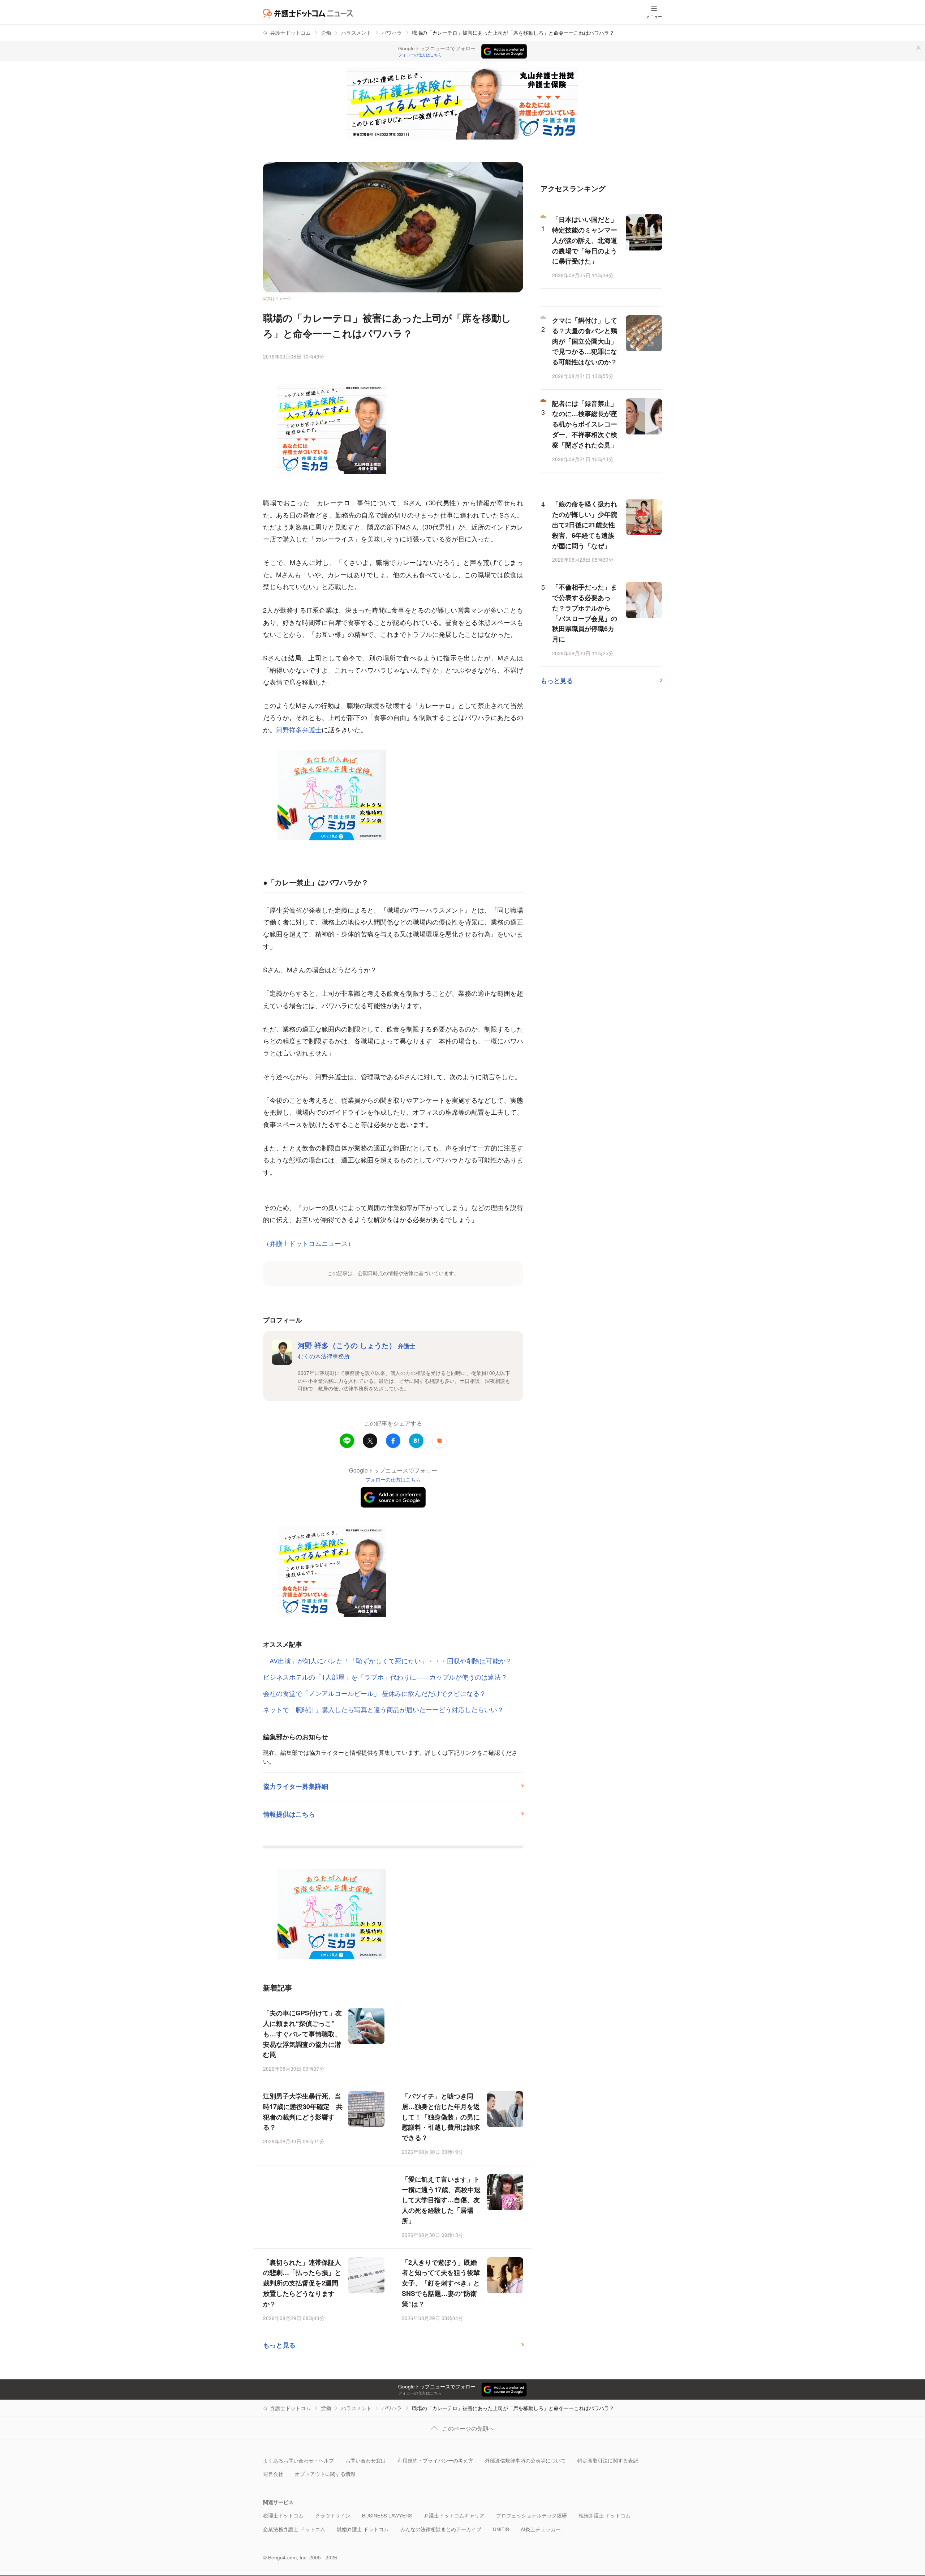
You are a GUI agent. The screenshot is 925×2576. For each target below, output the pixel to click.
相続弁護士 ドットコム (605, 2515)
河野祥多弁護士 (299, 729)
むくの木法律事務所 (324, 1356)
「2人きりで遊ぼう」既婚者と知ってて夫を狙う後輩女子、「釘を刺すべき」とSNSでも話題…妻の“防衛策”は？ (441, 2283)
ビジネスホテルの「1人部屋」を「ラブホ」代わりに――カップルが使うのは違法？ (385, 1677)
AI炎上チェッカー (541, 2529)
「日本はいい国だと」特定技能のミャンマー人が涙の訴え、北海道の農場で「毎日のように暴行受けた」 (585, 240)
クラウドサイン (333, 2515)
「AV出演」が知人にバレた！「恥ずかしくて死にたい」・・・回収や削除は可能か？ (388, 1660)
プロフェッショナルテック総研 (532, 2515)
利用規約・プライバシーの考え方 (435, 2461)
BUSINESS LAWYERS (387, 2515)
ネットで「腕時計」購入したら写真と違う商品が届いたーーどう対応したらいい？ (383, 1709)
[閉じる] (918, 48)
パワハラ (392, 33)
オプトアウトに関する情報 (325, 2474)
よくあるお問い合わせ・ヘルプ (298, 2461)
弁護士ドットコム (291, 33)
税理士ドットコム (283, 2515)
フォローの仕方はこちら (420, 55)
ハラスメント (356, 33)
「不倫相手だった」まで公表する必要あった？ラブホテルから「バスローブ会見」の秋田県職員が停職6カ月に (585, 613)
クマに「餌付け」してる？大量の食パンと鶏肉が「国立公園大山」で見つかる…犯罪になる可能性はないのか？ (585, 341)
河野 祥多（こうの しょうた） (356, 1345)
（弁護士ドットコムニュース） (309, 1243)
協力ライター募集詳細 (296, 1786)
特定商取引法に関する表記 (608, 2461)
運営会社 (273, 2474)
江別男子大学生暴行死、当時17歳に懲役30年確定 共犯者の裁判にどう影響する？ (303, 2112)
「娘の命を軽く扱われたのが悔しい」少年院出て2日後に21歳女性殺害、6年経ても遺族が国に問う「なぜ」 (585, 525)
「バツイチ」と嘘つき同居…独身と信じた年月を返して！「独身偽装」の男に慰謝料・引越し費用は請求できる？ (441, 2117)
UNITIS (501, 2529)
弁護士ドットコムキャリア (454, 2515)
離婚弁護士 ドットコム (363, 2529)
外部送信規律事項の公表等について (525, 2461)
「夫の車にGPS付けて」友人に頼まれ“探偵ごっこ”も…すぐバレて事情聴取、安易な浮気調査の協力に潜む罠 (302, 2034)
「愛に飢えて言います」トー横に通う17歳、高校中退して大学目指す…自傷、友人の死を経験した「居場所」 (441, 2200)
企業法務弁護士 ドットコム (294, 2529)
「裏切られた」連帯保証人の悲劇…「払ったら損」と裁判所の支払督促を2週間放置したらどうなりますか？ (302, 2283)
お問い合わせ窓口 (366, 2461)
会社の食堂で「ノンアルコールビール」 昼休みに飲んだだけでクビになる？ (375, 1693)
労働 (326, 33)
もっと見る (279, 2345)
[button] (439, 1441)
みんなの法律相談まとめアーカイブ (441, 2529)
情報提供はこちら (289, 1814)
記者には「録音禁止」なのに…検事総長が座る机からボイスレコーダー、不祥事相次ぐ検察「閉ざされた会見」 (585, 424)
